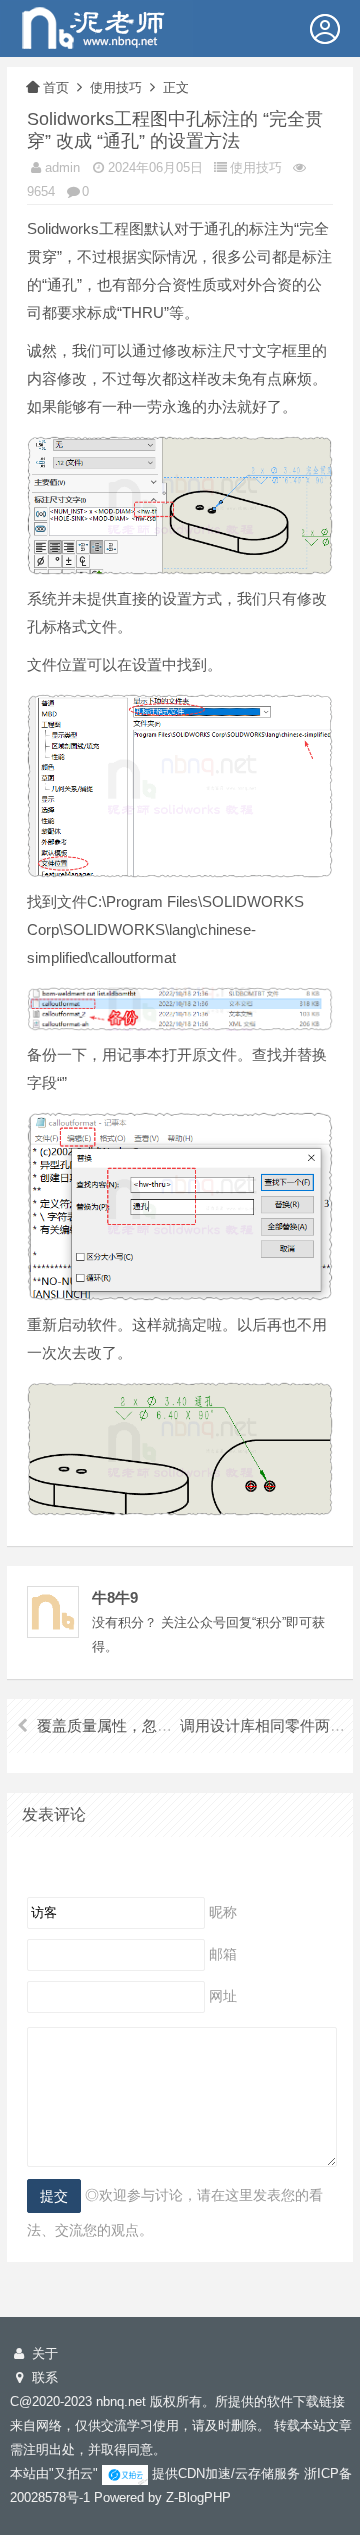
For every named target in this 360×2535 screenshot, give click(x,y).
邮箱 (223, 1953)
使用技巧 (116, 87)
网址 (223, 1995)
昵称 (223, 1911)
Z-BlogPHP (198, 2497)
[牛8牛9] (96, 26)
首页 (56, 87)
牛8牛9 (115, 1597)
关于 (43, 2353)
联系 (43, 2377)
